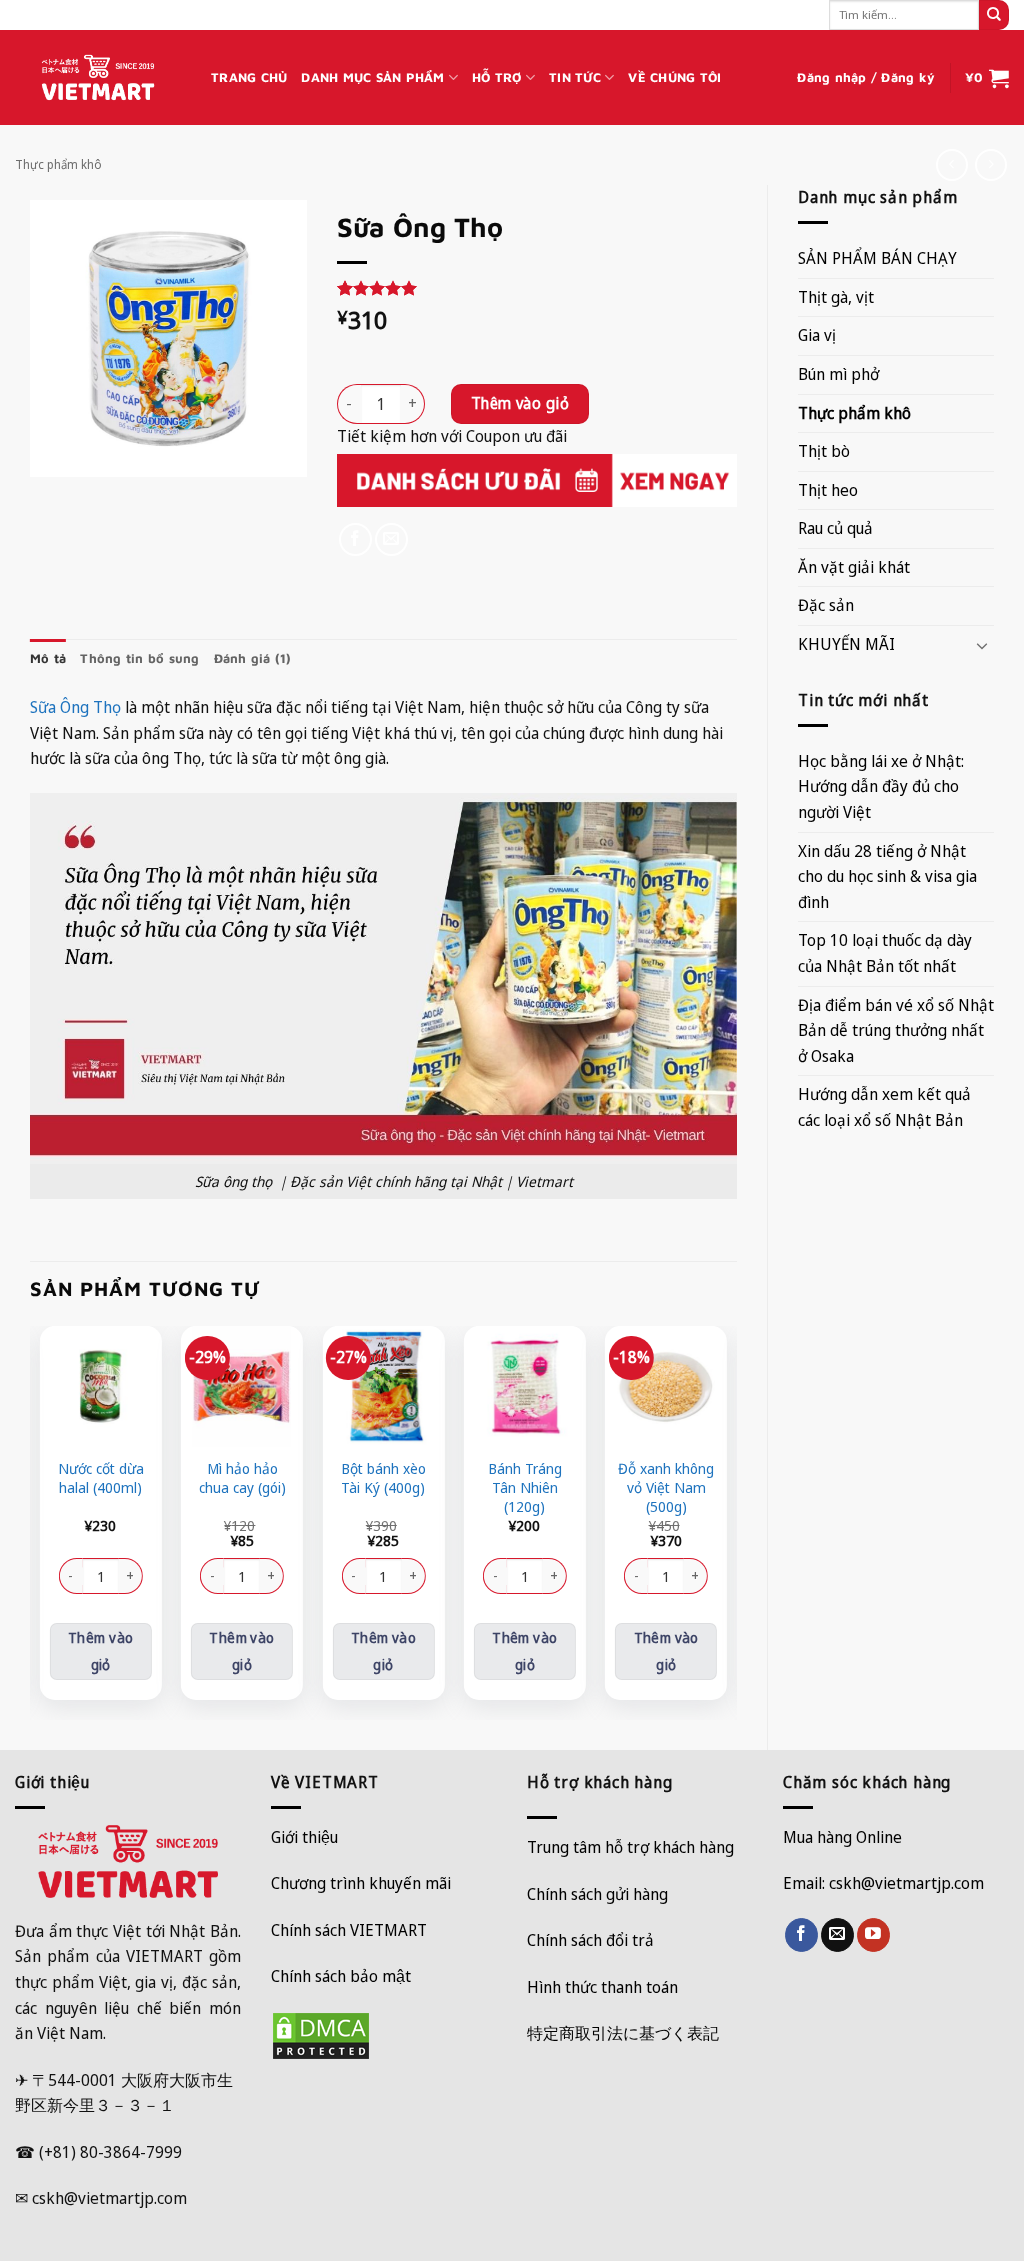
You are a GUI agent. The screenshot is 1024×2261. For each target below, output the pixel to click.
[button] (866, 78)
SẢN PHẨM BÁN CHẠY (877, 258)
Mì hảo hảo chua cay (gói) (242, 1478)
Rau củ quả (835, 528)
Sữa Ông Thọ (75, 707)
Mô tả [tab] (48, 658)
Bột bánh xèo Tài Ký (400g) (383, 1478)
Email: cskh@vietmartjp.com (883, 1883)
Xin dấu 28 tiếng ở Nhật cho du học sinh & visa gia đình (887, 876)
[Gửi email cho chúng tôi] (837, 1935)
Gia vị (817, 335)
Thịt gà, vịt (836, 297)
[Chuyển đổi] (982, 645)
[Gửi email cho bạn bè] (391, 539)
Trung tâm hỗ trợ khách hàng (630, 1847)
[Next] (726, 1521)
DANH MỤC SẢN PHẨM (372, 77)
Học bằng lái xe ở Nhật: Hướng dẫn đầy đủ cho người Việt (881, 786)
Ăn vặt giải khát (854, 567)
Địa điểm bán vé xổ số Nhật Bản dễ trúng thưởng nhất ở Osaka (896, 1030)
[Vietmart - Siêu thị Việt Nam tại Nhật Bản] (98, 78)
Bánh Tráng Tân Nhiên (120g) (525, 1487)
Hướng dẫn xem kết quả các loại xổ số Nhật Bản (884, 1107)
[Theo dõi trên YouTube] (873, 1935)
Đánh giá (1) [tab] (253, 658)
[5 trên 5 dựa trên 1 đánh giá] (537, 288)
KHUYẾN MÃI (846, 644)
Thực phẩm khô (58, 164)
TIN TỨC (575, 77)
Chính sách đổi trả (590, 1940)
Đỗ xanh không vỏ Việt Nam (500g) (666, 1487)
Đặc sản (826, 605)
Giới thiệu (304, 1837)
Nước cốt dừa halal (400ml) (101, 1478)
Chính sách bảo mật (341, 1976)
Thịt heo (828, 490)
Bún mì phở (838, 374)
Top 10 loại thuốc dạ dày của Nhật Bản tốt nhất (885, 953)
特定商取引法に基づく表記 (623, 2033)
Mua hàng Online (842, 1837)
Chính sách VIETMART (349, 1930)
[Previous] (41, 1521)
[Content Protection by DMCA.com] (321, 2034)
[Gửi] (994, 15)
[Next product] (951, 164)
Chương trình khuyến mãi (361, 1883)
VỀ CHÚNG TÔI (674, 77)
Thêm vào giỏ (520, 403)
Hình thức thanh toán (602, 1987)
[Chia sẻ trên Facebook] (355, 539)
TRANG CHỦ (249, 77)
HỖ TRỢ (497, 77)
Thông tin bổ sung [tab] (139, 658)
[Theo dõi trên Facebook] (801, 1935)
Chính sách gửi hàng (597, 1894)
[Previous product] (990, 164)
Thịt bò (824, 451)
